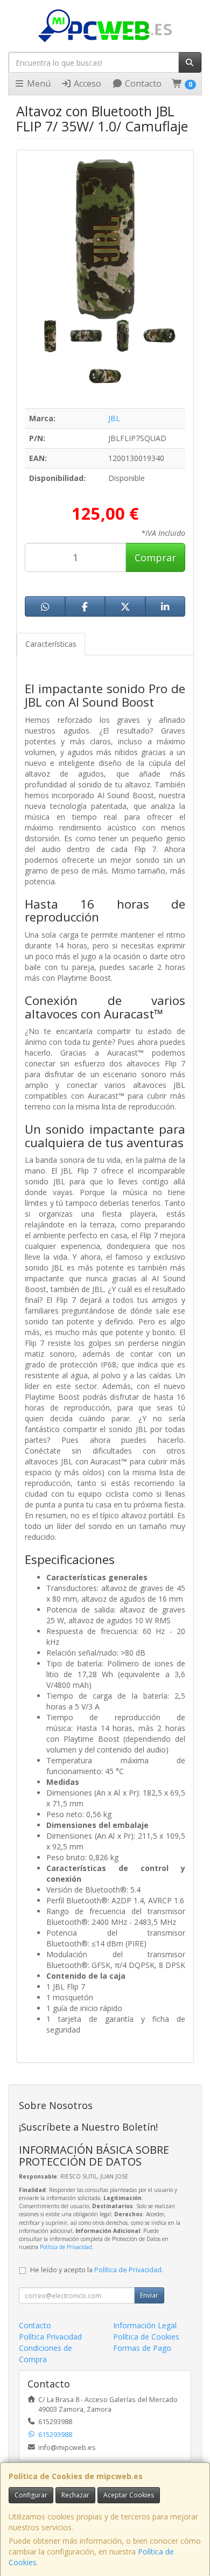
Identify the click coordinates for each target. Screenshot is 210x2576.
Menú (38, 83)
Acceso (86, 83)
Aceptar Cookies (129, 2495)
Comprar (155, 557)
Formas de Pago (142, 2348)
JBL (114, 418)
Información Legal (145, 2325)
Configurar (31, 2495)
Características (51, 644)
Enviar (149, 2295)
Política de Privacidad (66, 2247)
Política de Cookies (146, 2337)
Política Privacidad (50, 2337)
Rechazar (75, 2495)
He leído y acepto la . (97, 2270)
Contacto (142, 83)
